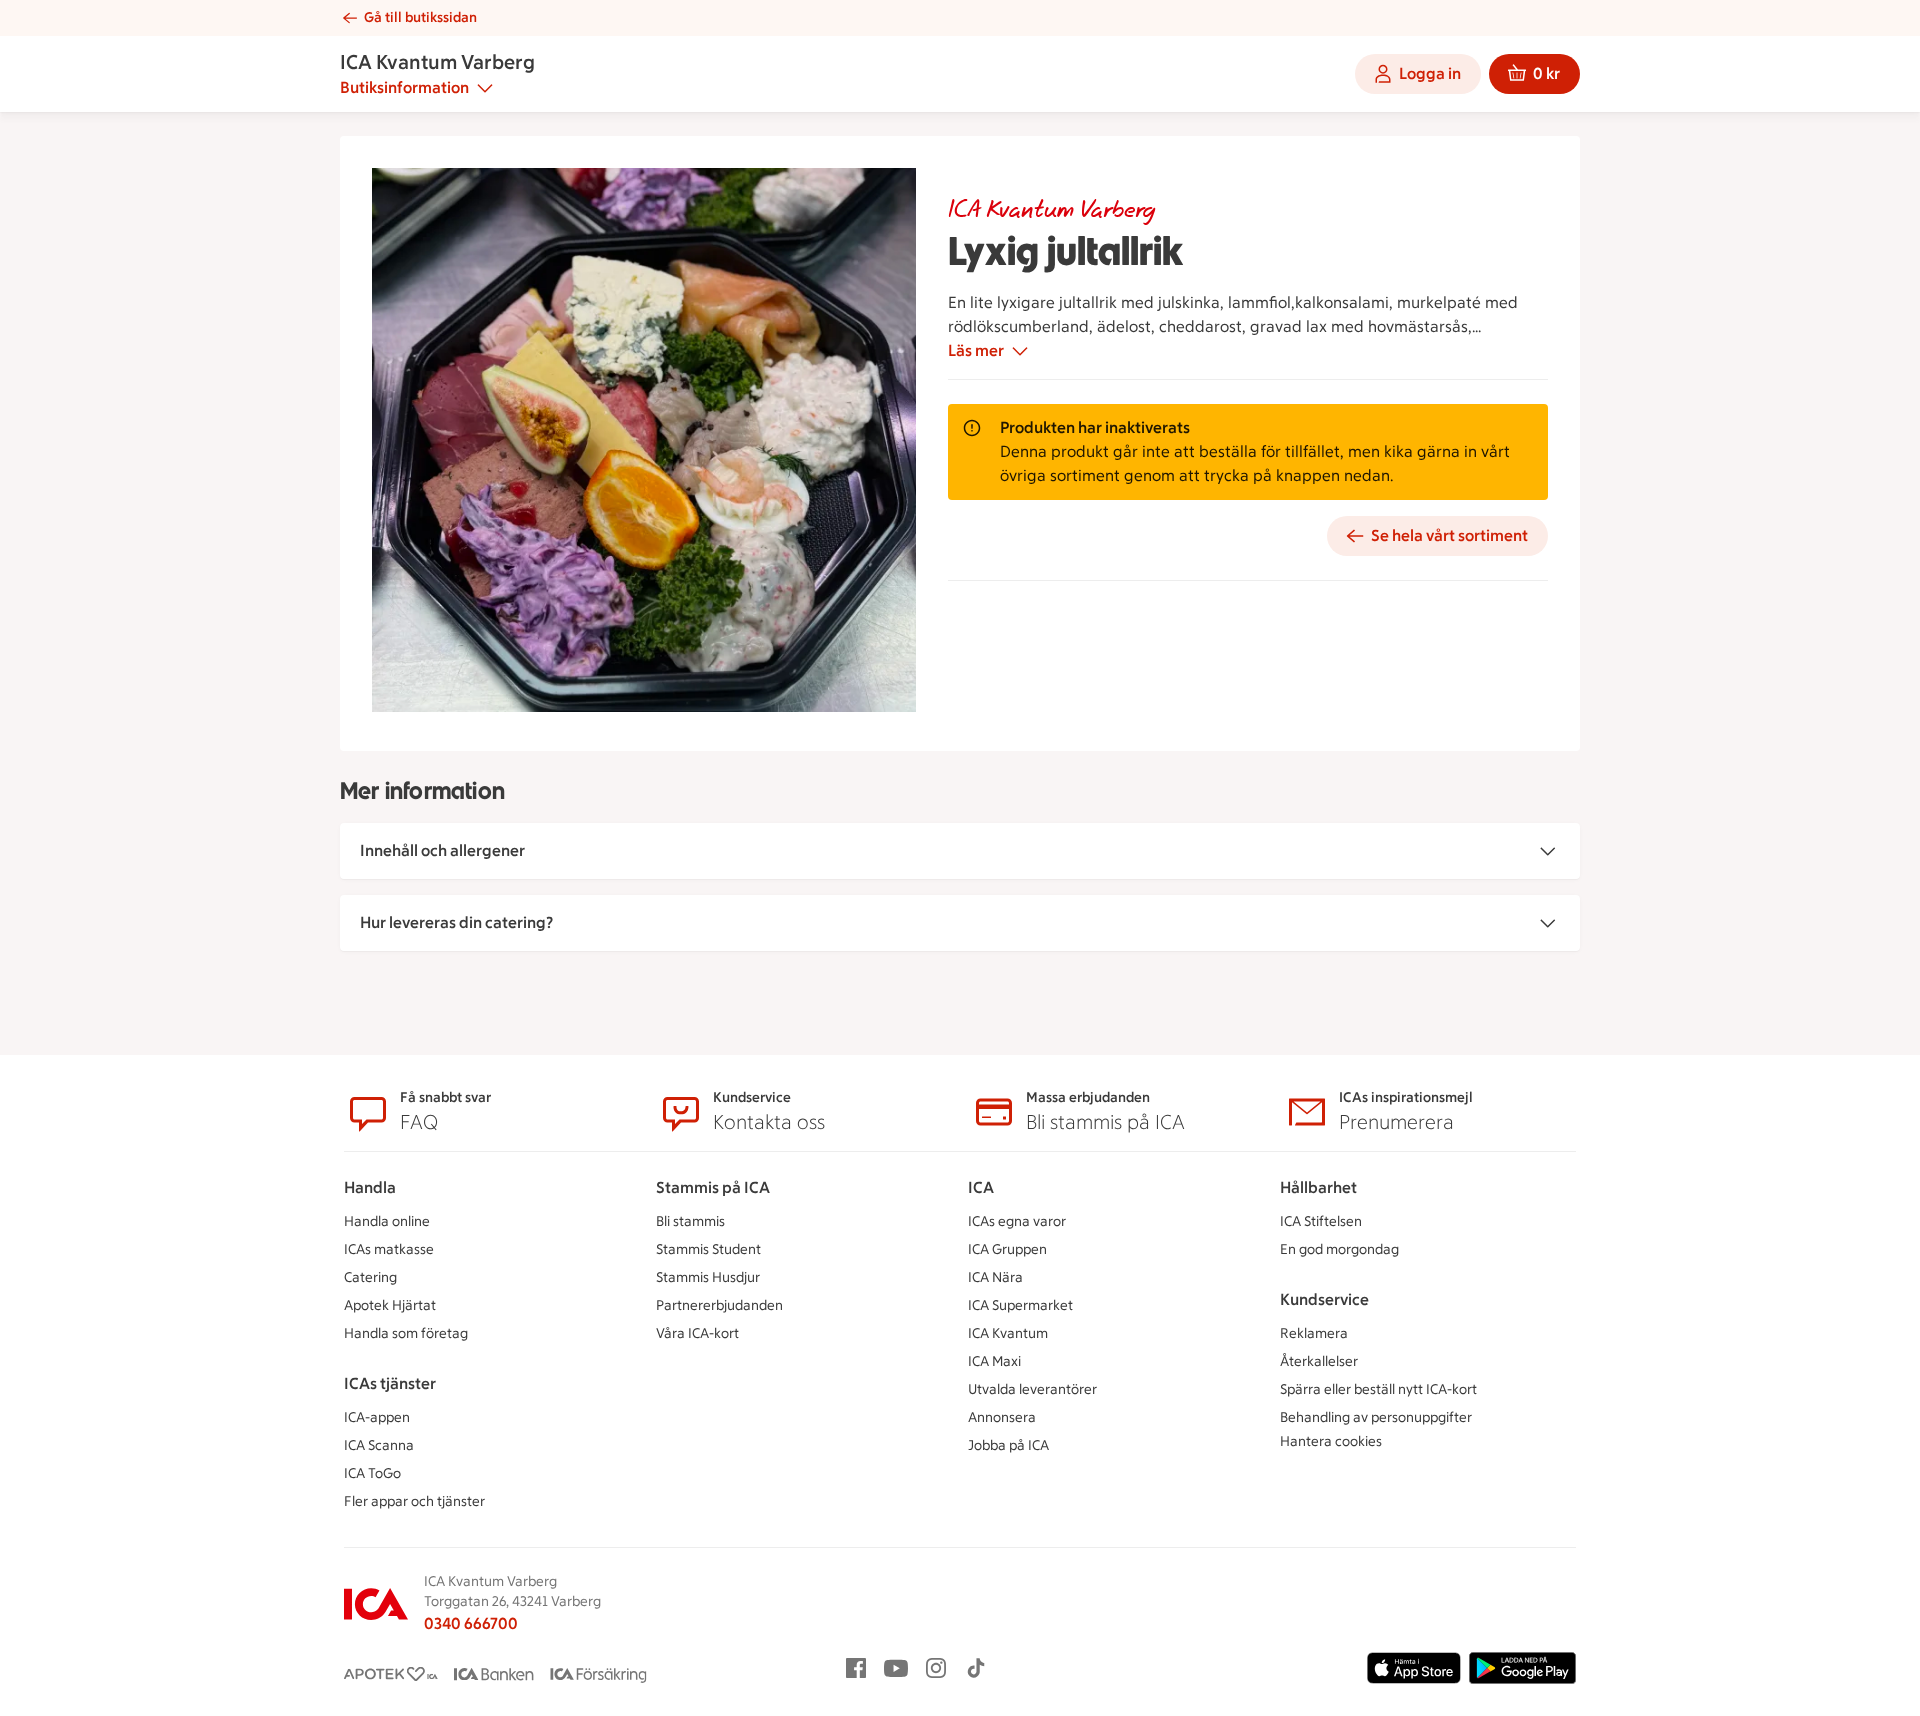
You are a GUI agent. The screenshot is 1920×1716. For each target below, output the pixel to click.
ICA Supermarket (1020, 1305)
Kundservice (1324, 1299)
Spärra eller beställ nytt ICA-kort (1378, 1389)
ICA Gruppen (1007, 1249)
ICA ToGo (372, 1473)
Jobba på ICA (1008, 1445)
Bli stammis (690, 1221)
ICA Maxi (994, 1361)
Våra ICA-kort (697, 1333)
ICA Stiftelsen (1321, 1221)
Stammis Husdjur (708, 1277)
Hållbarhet (1318, 1187)
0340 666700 (471, 1623)
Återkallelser (1319, 1361)
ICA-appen (377, 1417)
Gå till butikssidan (420, 17)
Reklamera (1314, 1333)
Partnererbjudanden (719, 1305)
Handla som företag (406, 1333)
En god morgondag (1339, 1249)
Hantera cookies (1331, 1441)
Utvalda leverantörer (1032, 1389)
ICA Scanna (379, 1445)
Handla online (387, 1221)
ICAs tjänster (390, 1383)
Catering (370, 1277)
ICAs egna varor (1017, 1221)
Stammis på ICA (713, 1187)
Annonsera (1002, 1417)
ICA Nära (995, 1277)
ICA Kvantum (1008, 1333)
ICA (981, 1187)
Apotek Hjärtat (390, 1305)
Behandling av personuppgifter (1376, 1417)
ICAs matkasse (389, 1249)
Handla (370, 1187)
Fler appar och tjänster (414, 1501)
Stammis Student (708, 1249)
